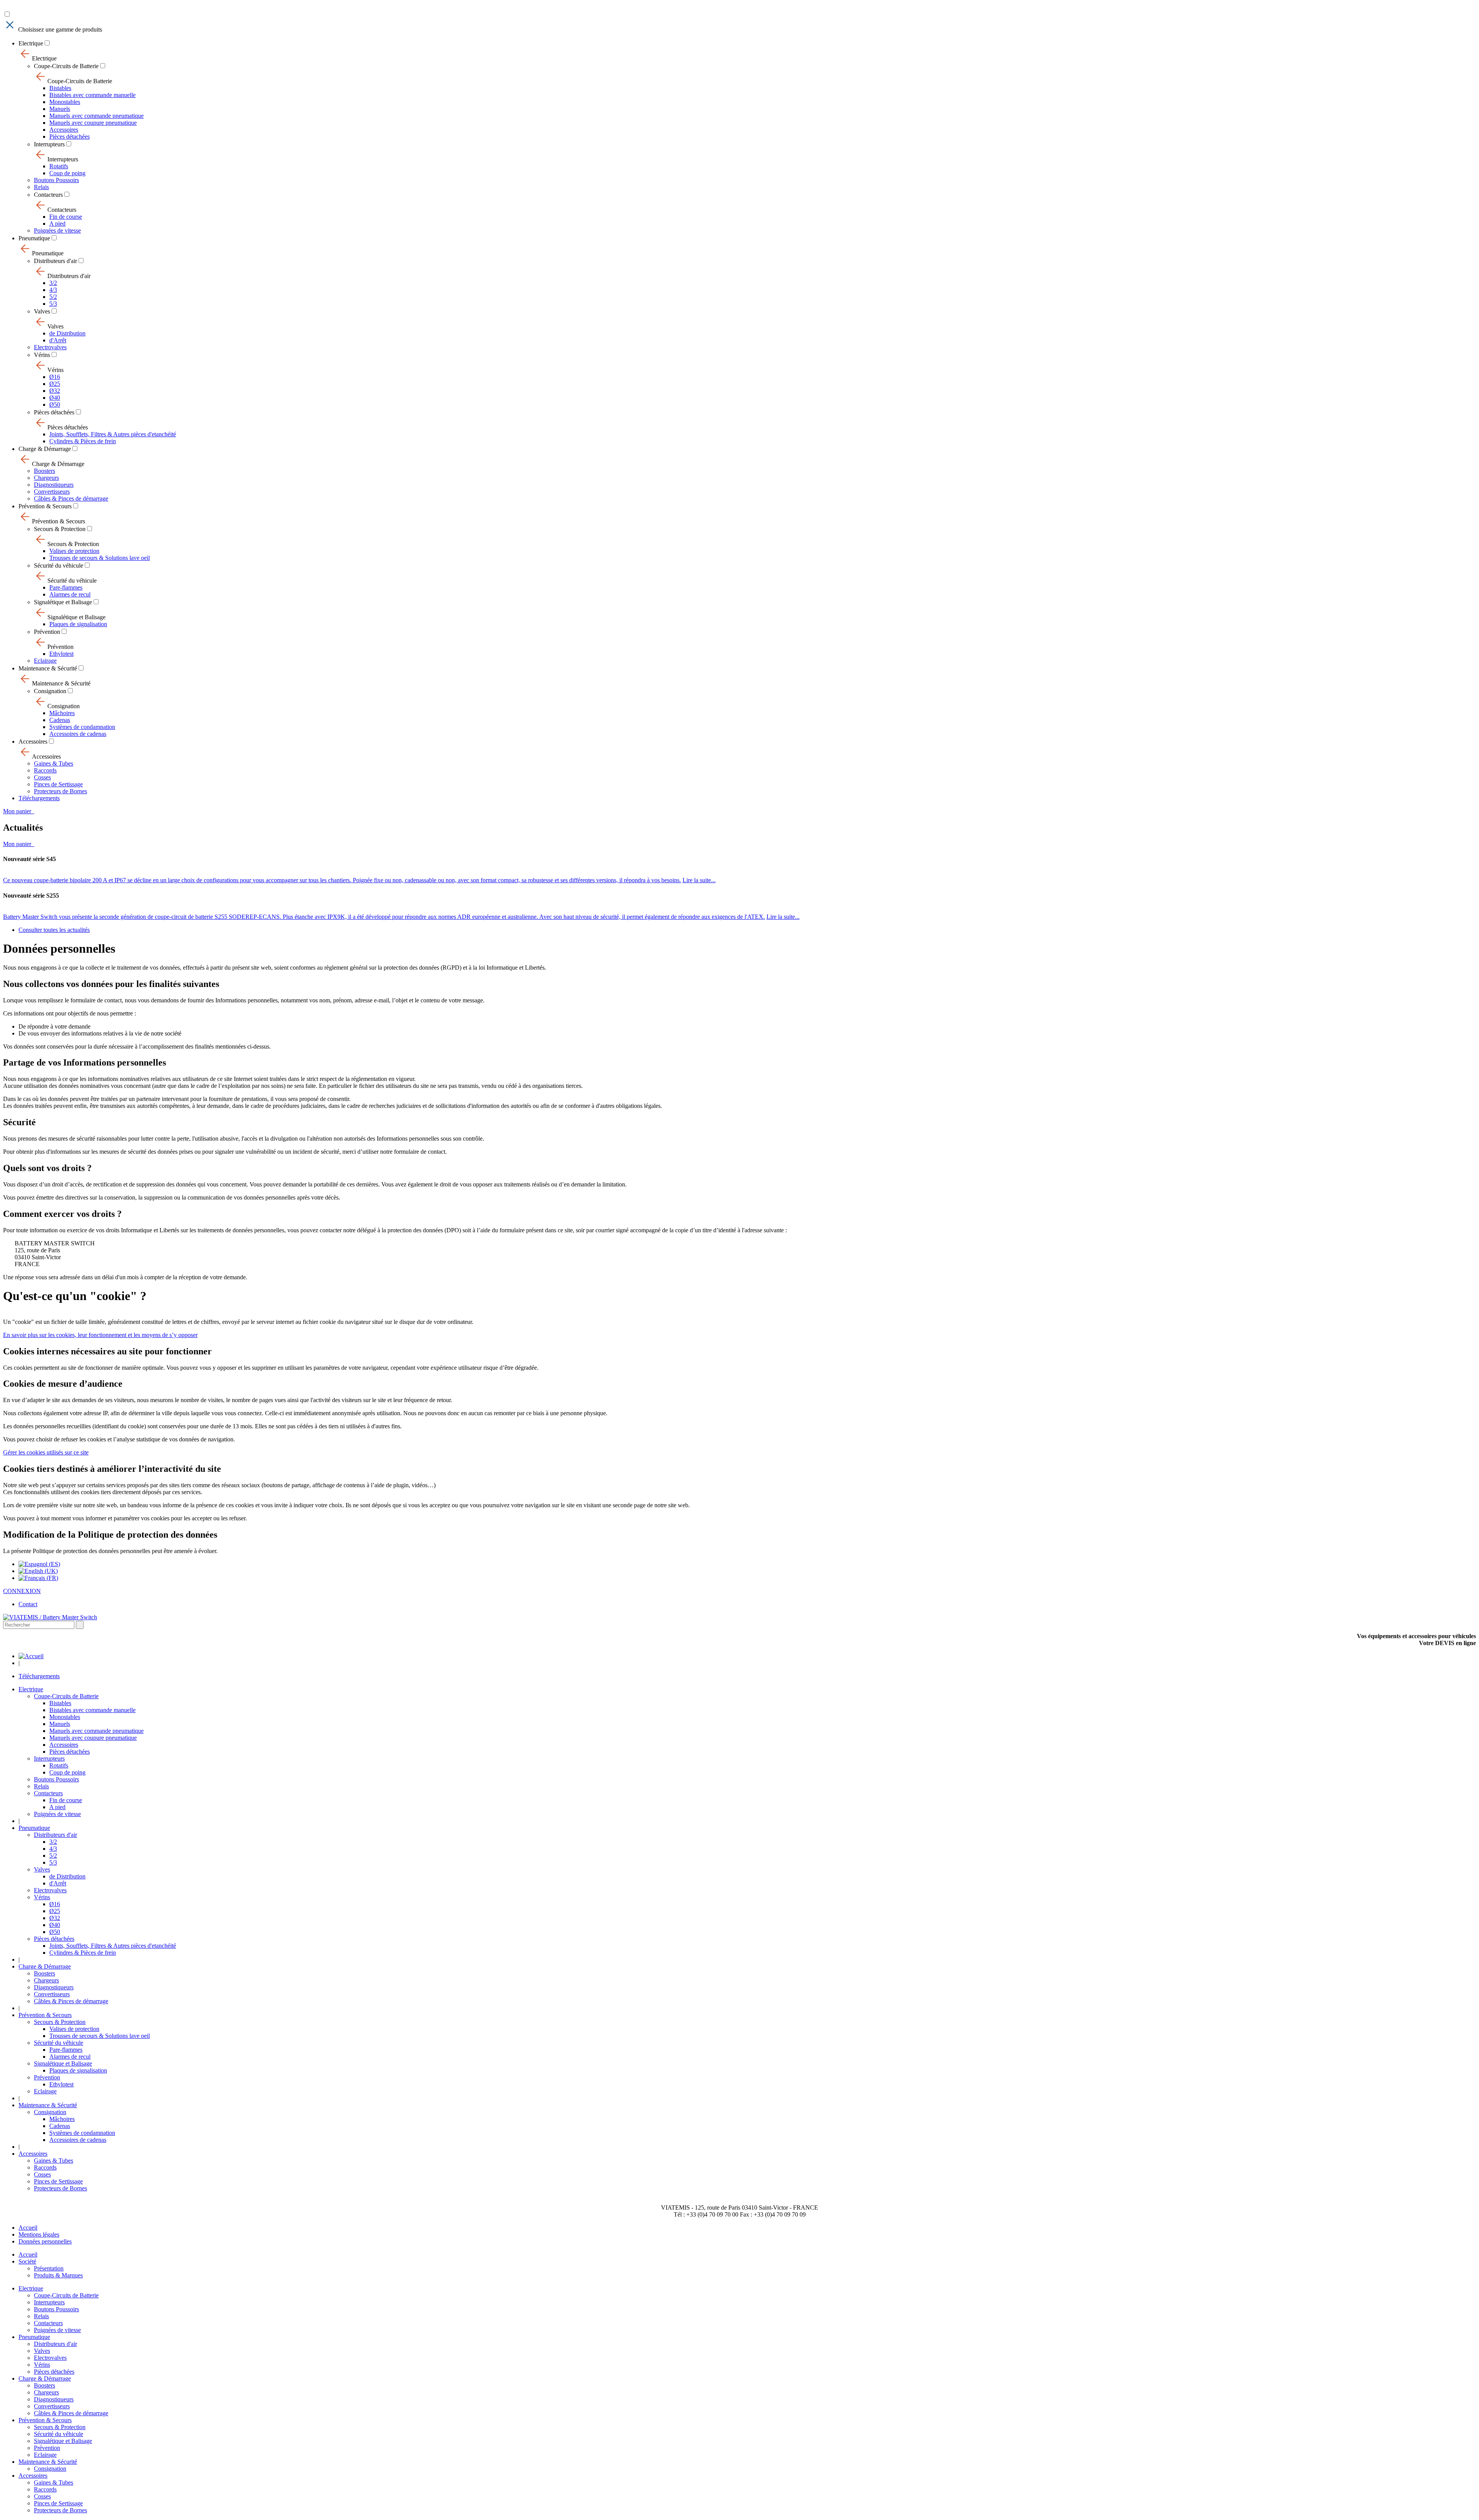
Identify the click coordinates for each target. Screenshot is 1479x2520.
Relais (41, 187)
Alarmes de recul (70, 594)
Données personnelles (45, 2241)
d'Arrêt (58, 340)
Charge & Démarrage (45, 449)
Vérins (42, 355)
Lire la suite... (699, 880)
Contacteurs (48, 195)
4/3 (53, 290)
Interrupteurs (49, 144)
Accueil (28, 2228)
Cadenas (60, 720)
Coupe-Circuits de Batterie (66, 66)
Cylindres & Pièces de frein (83, 441)
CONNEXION (22, 1591)
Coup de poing (67, 173)
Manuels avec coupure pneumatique (93, 123)
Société (27, 2261)
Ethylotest (61, 654)
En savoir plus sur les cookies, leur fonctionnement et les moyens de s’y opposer (100, 1335)
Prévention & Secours (45, 506)
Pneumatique (34, 238)
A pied (57, 224)
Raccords (45, 770)
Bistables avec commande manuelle (92, 95)
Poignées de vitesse (57, 230)
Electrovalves (50, 347)
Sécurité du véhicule (59, 565)
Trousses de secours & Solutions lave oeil (100, 558)
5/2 (53, 297)
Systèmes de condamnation (82, 727)
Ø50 (55, 405)
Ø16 (55, 377)
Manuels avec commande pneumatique (96, 116)
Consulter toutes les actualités (54, 930)
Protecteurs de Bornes (60, 791)
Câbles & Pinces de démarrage (71, 498)
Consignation (50, 691)
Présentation (49, 2268)
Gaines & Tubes (54, 763)
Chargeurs (46, 478)
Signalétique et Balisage (63, 602)
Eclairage (45, 661)
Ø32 (55, 391)
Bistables (60, 88)
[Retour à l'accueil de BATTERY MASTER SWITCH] (31, 1656)
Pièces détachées (70, 137)
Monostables (65, 102)
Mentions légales (39, 2234)
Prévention (47, 632)
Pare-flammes (66, 587)
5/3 (53, 304)
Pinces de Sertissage (58, 784)
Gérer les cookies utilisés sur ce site (46, 1452)
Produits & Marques (58, 2275)
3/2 (53, 283)
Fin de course (66, 217)
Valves (42, 311)
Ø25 (55, 384)
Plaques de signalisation (78, 624)
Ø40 (55, 398)
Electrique (31, 43)
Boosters (44, 471)
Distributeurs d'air (55, 261)
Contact (28, 1604)
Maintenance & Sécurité (48, 668)
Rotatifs (59, 166)
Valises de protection (74, 551)
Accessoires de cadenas (78, 734)
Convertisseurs (52, 492)
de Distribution (67, 333)
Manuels (60, 109)
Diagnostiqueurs (54, 485)
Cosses (42, 777)
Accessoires (64, 130)
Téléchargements (39, 798)
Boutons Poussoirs (56, 180)
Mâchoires (62, 713)
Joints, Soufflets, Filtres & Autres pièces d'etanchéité (113, 434)
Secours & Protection (60, 529)
